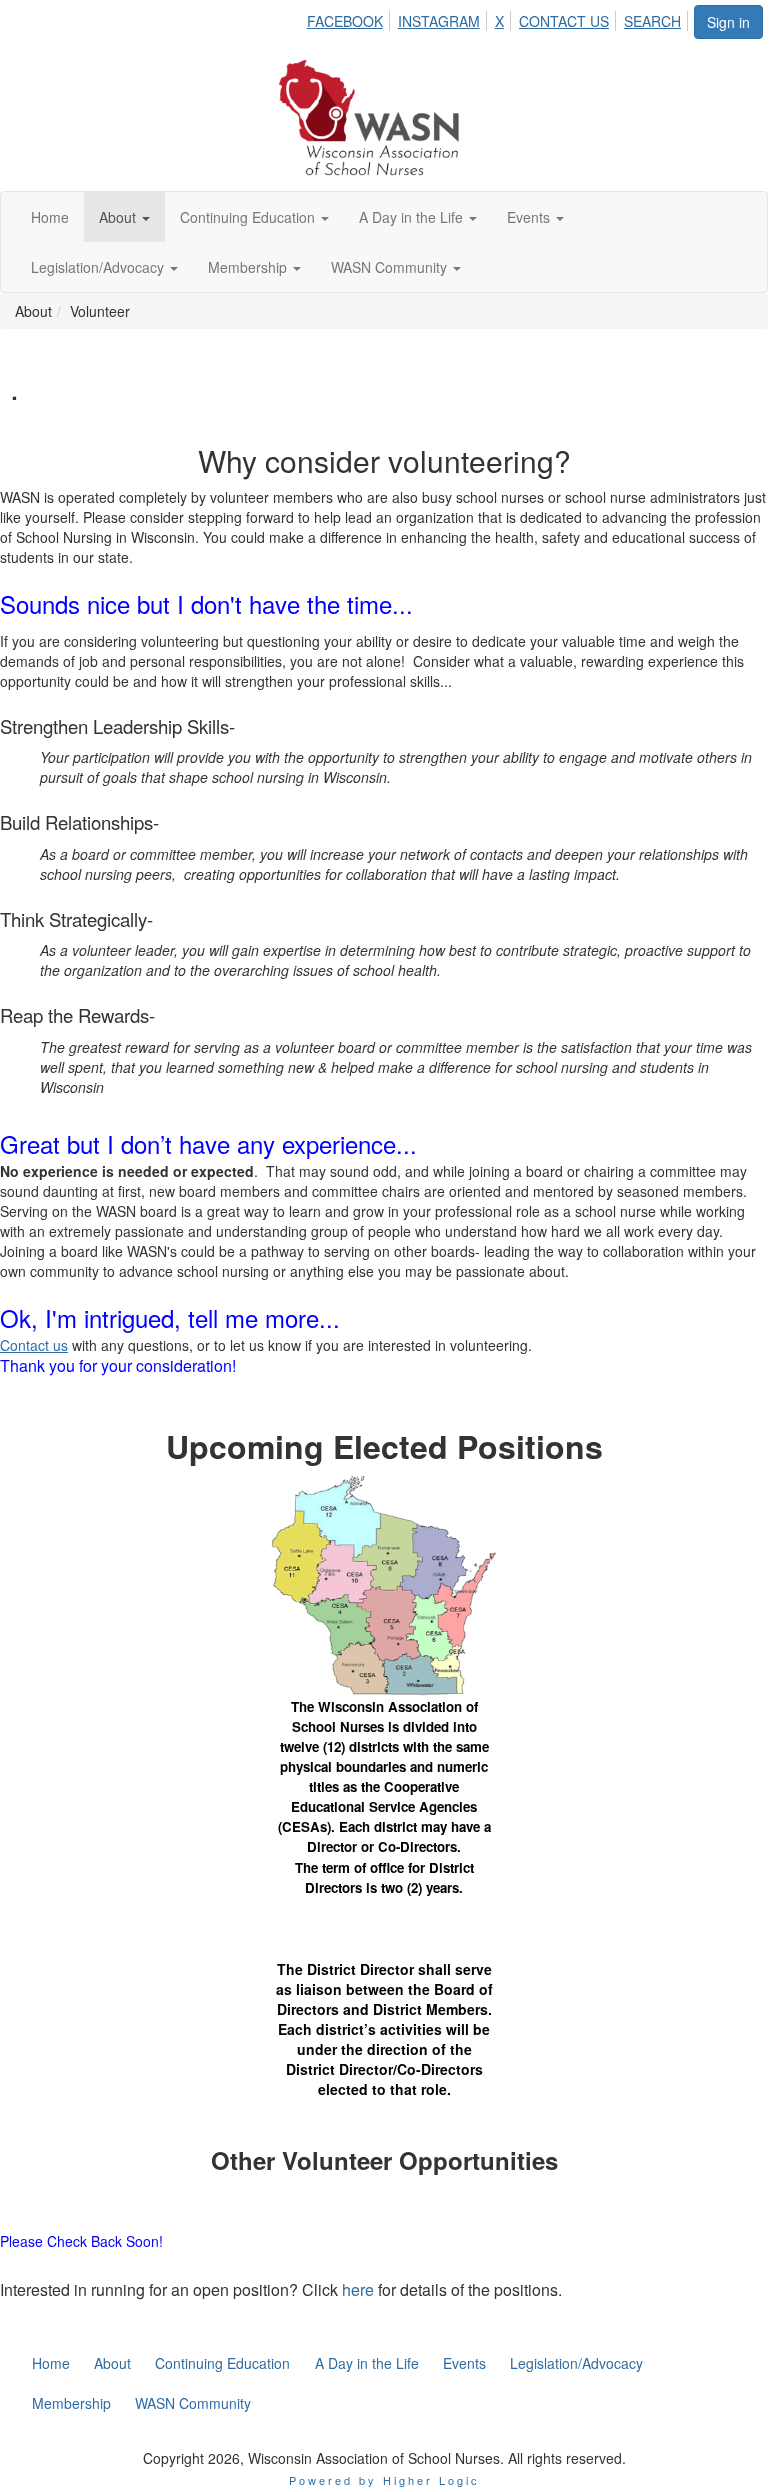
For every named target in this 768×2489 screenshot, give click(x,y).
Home (50, 217)
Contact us (34, 1345)
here (358, 2289)
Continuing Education (249, 217)
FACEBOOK (345, 21)
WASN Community (391, 267)
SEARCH (652, 21)
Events (530, 217)
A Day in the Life (413, 217)
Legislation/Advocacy (99, 267)
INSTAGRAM (439, 21)
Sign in (728, 22)
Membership (249, 267)
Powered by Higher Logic (384, 2480)
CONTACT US (564, 21)
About (119, 217)
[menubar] (499, 18)
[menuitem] (350, 18)
